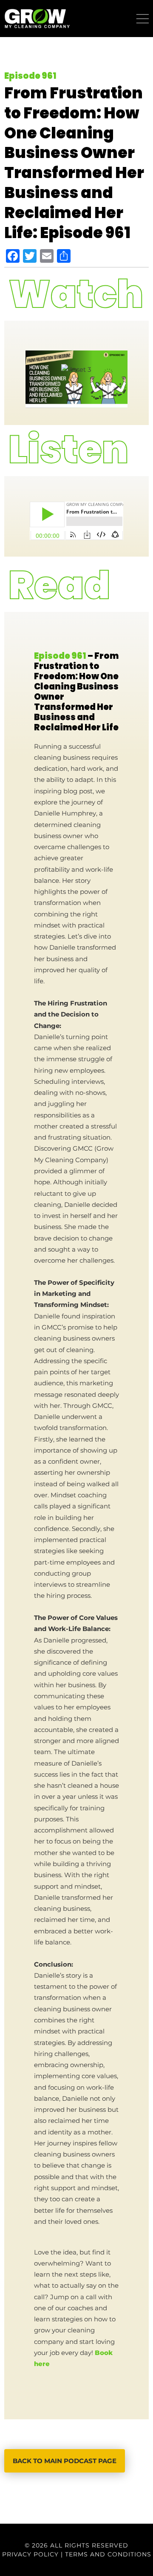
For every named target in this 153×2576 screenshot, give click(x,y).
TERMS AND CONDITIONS (108, 2554)
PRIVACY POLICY (30, 2554)
